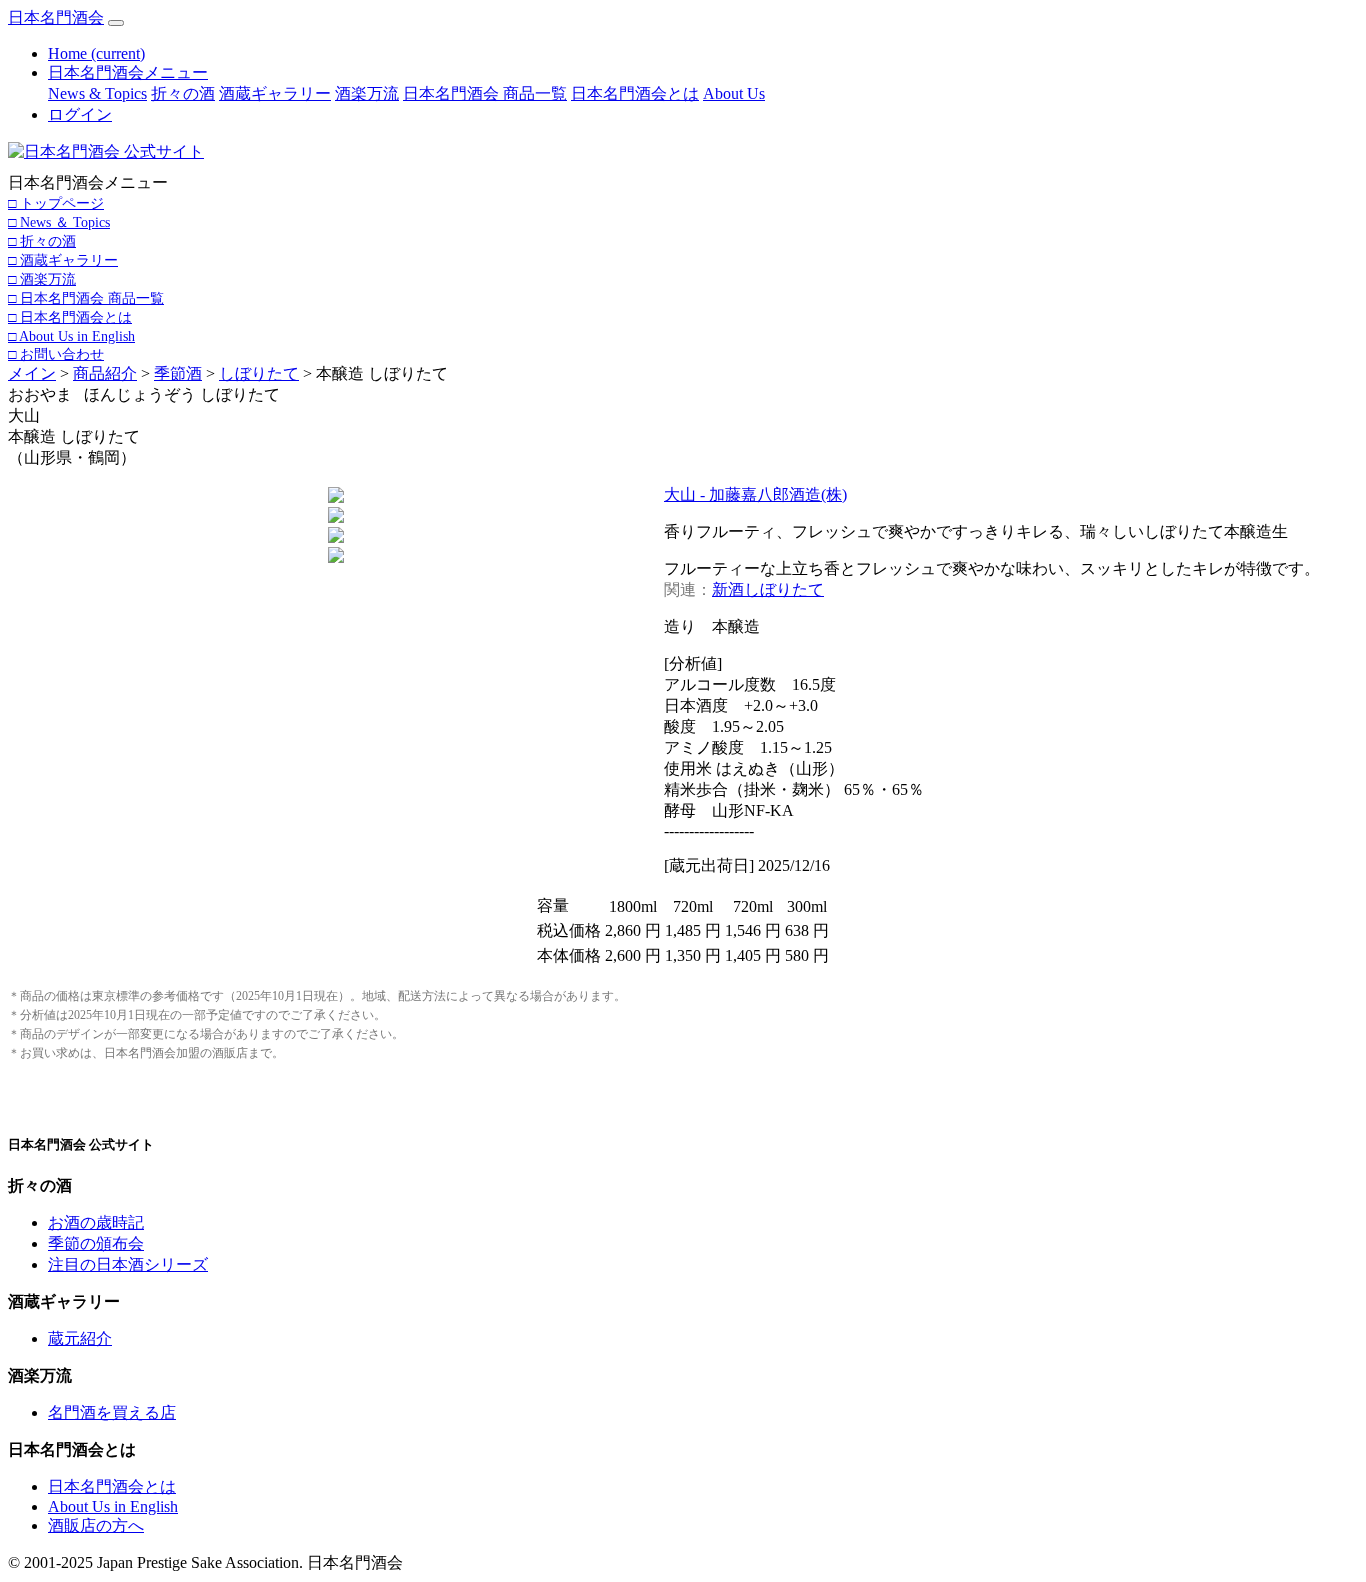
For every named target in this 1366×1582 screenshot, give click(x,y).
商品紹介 (105, 373)
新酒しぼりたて (768, 589)
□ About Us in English (71, 336)
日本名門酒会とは (635, 93)
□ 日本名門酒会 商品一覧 (86, 298)
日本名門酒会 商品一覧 (485, 93)
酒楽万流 (367, 93)
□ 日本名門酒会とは (70, 317)
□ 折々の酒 (42, 241)
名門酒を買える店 (112, 1412)
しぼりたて (259, 373)
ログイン (80, 114)
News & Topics (97, 93)
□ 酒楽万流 (42, 279)
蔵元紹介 (80, 1338)
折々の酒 (183, 93)
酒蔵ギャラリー (275, 93)
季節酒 (178, 373)
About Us (734, 93)
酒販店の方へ (96, 1525)
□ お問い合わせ (56, 354)
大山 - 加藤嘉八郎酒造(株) (755, 494)
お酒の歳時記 (96, 1222)
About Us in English (113, 1506)
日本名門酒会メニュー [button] (128, 72)
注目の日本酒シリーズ (128, 1264)
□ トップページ (56, 203)
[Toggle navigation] (116, 23)
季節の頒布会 (96, 1243)
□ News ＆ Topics (59, 222)
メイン (32, 373)
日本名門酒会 (56, 17)
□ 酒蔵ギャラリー (63, 260)
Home (96, 53)
